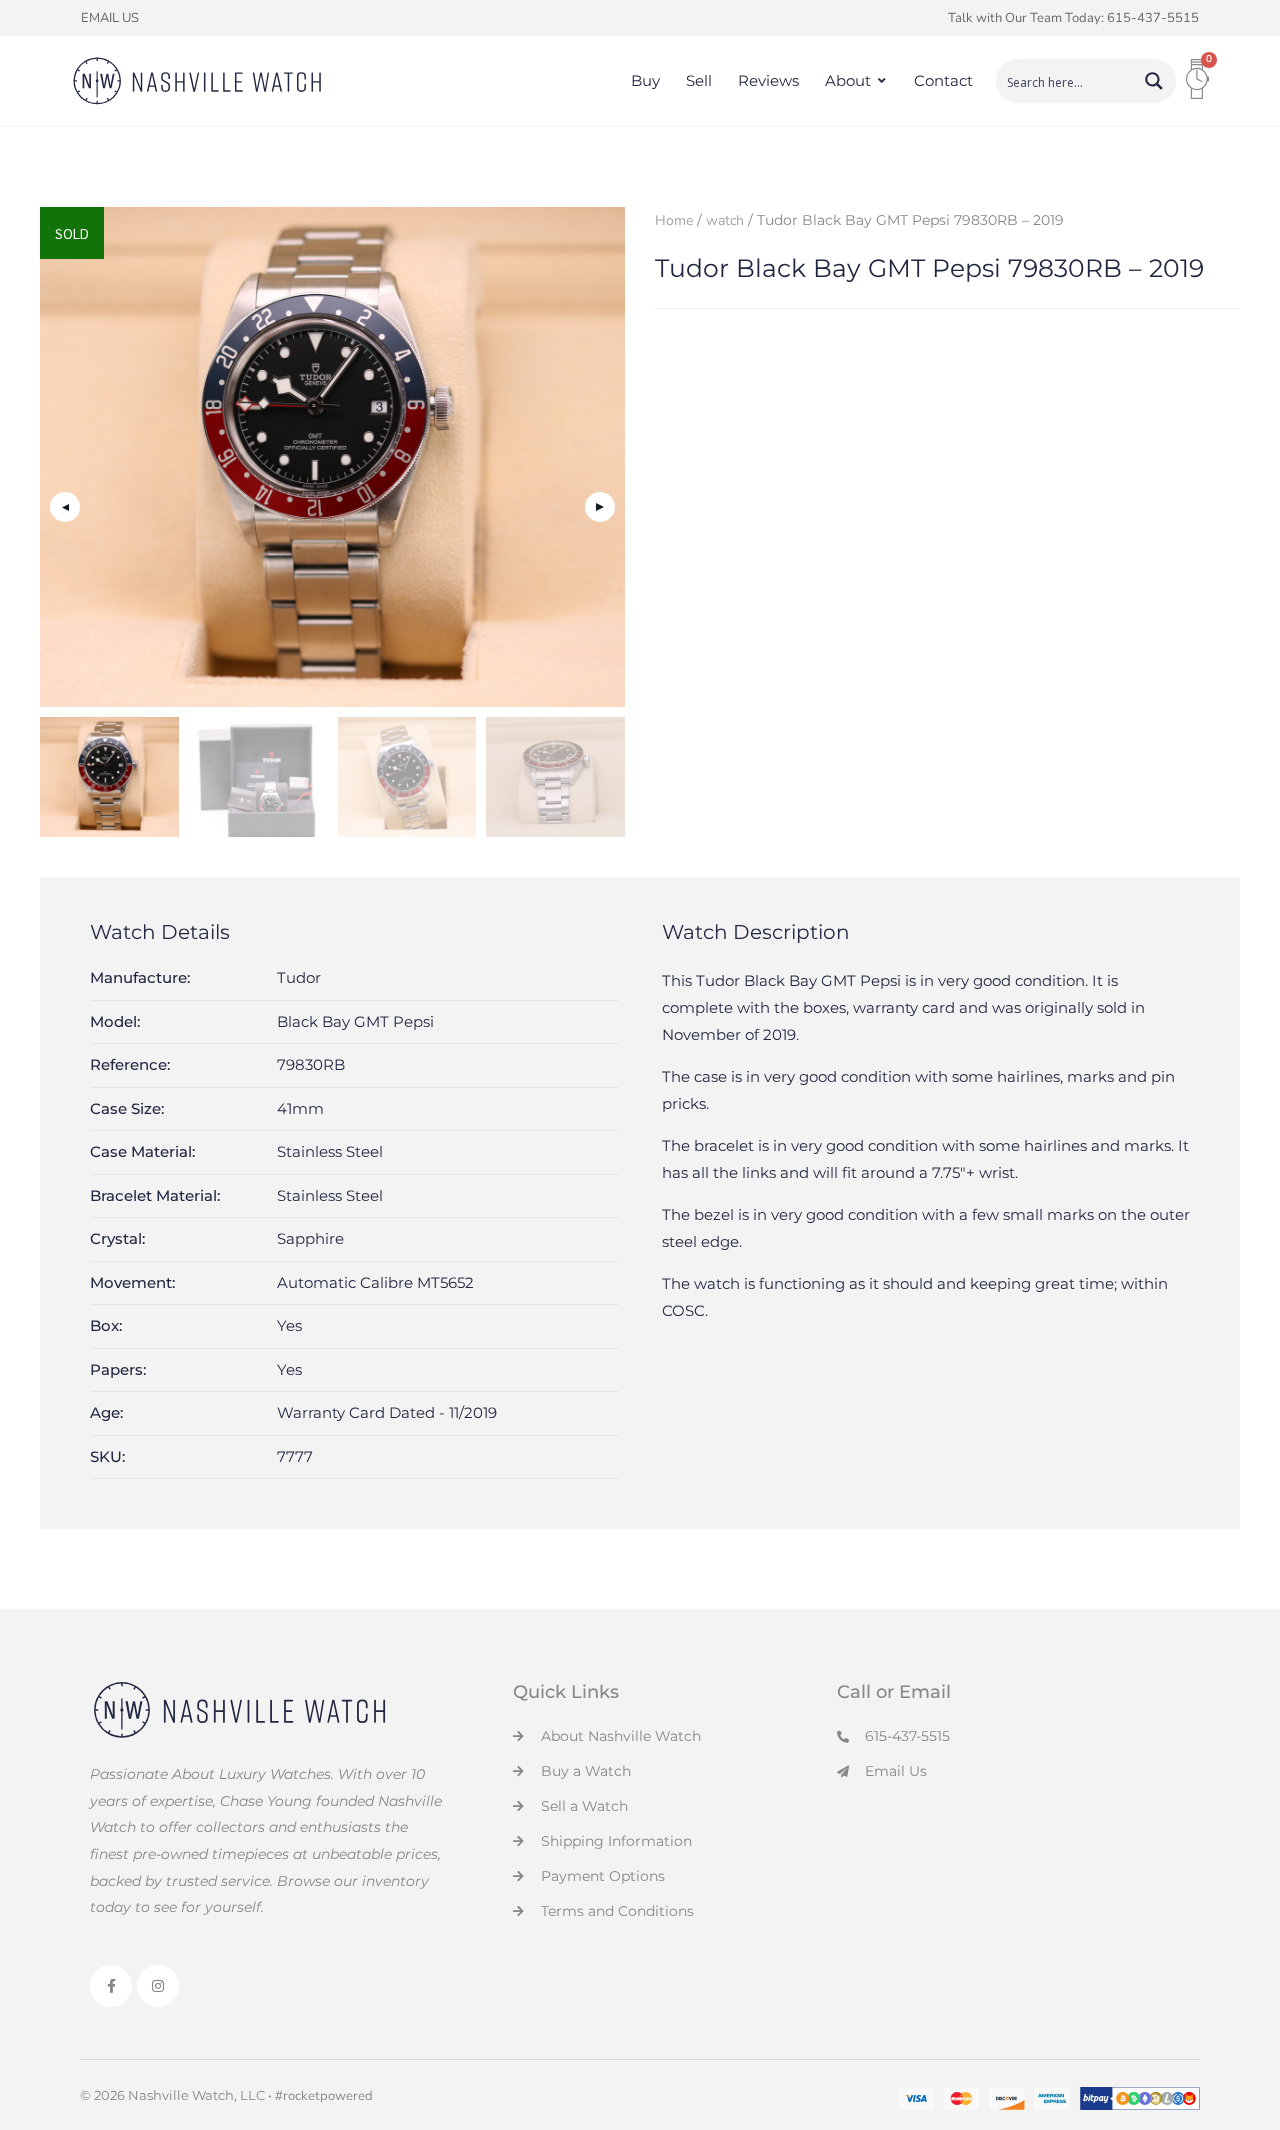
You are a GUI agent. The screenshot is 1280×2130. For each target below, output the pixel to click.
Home (674, 220)
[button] (600, 507)
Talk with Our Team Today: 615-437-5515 (1073, 18)
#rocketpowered (324, 2096)
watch (725, 220)
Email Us (110, 18)
